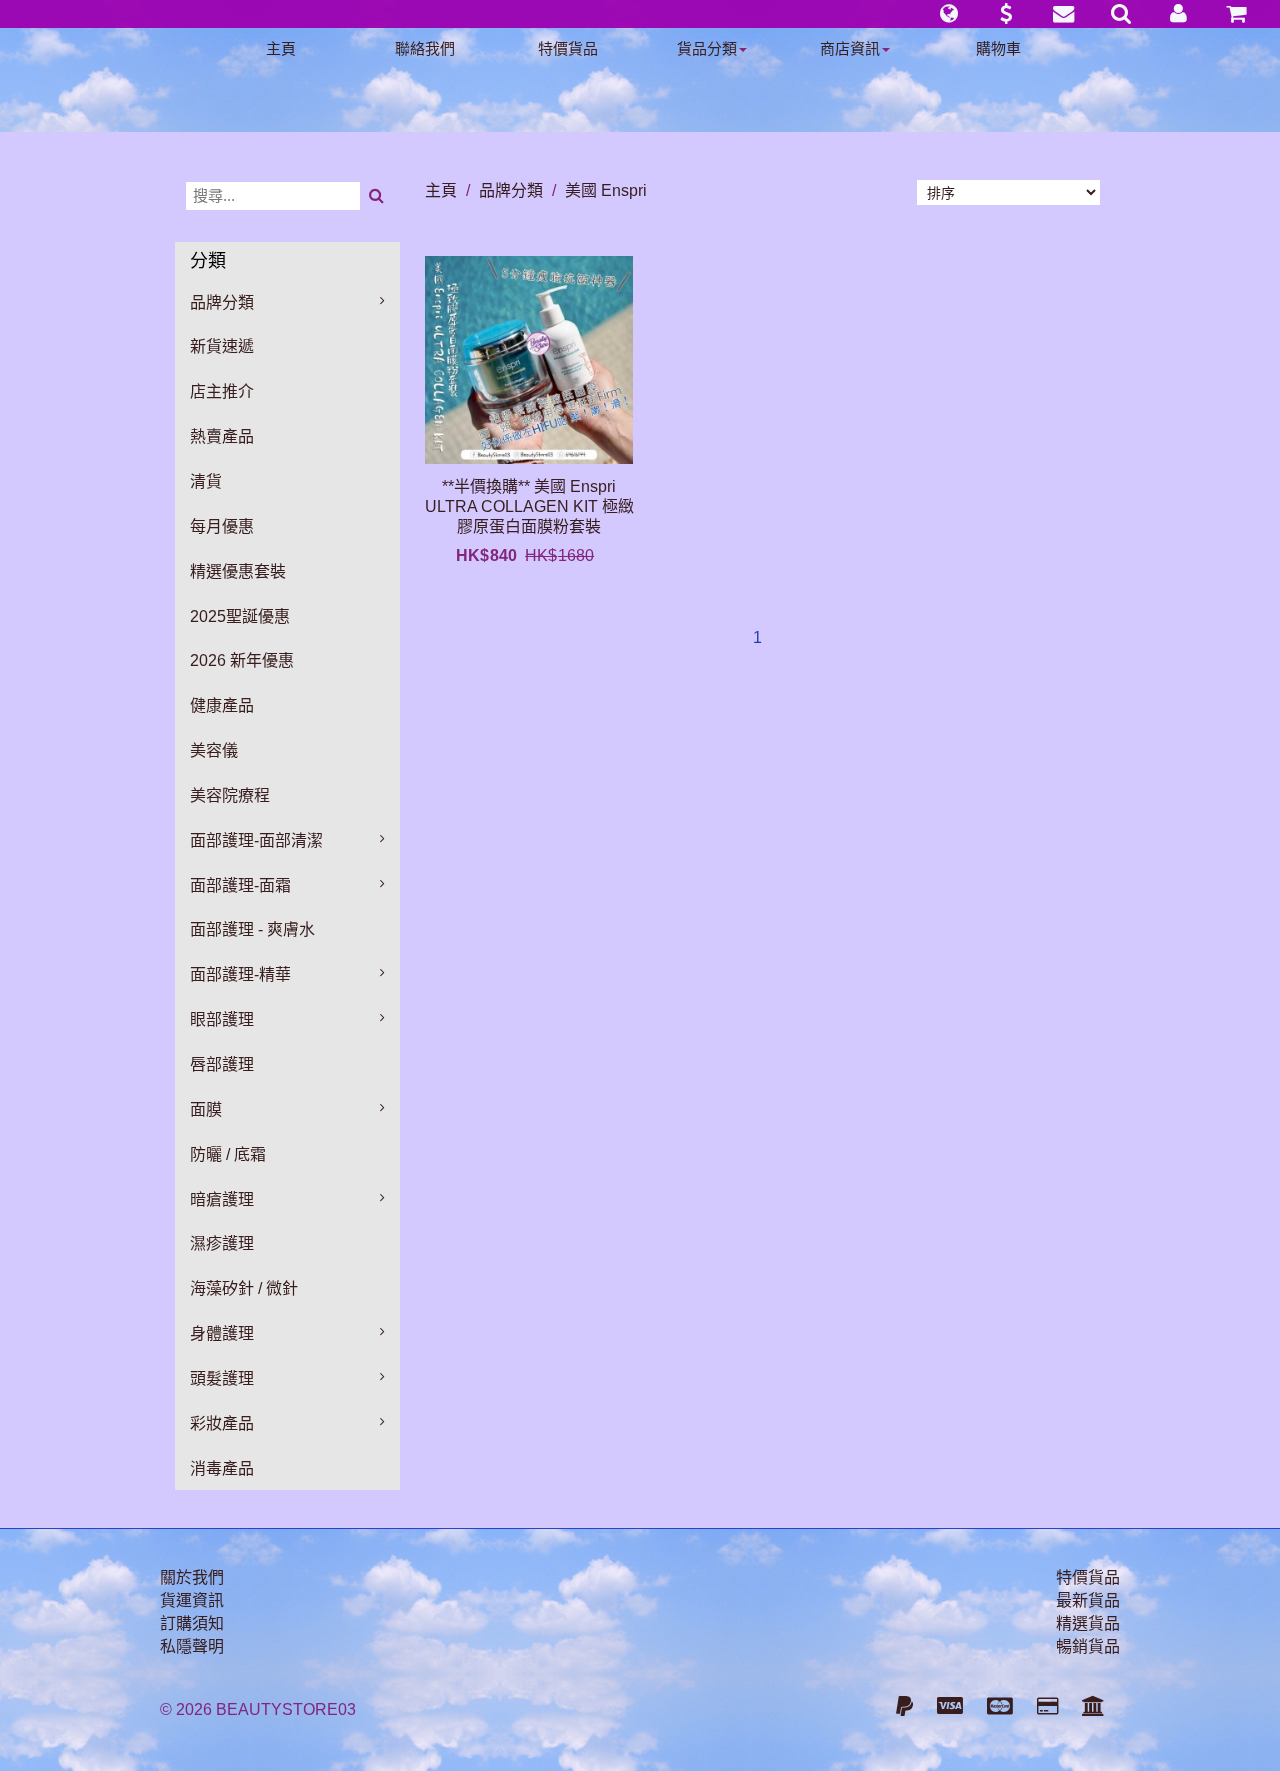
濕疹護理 (222, 1243)
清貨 (206, 481)
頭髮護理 (222, 1378)
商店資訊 (850, 48)
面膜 (206, 1109)
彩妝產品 (222, 1423)
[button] (948, 14)
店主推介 (222, 391)
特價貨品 (568, 48)
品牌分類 (222, 302)
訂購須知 (192, 1623)
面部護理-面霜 (240, 885)
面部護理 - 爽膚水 (252, 929)
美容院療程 (230, 795)
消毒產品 (222, 1468)
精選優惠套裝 (238, 571)
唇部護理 (222, 1064)
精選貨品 (1088, 1623)
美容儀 (214, 750)
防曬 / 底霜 (228, 1154)
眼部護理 (222, 1019)
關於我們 (192, 1577)
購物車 (998, 48)
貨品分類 (707, 48)
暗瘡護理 (222, 1199)
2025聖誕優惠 (240, 616)
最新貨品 (1088, 1600)
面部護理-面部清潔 (256, 840)
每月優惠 (222, 526)
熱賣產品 (222, 436)
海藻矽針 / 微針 (244, 1288)
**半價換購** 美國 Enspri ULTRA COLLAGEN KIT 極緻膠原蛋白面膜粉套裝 (529, 506)
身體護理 (222, 1333)
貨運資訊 (192, 1600)
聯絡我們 (425, 48)
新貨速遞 (222, 346)
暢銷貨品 (1088, 1646)
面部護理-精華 (240, 974)
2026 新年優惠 (242, 660)
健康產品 (222, 705)
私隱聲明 (192, 1646)
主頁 (281, 48)
